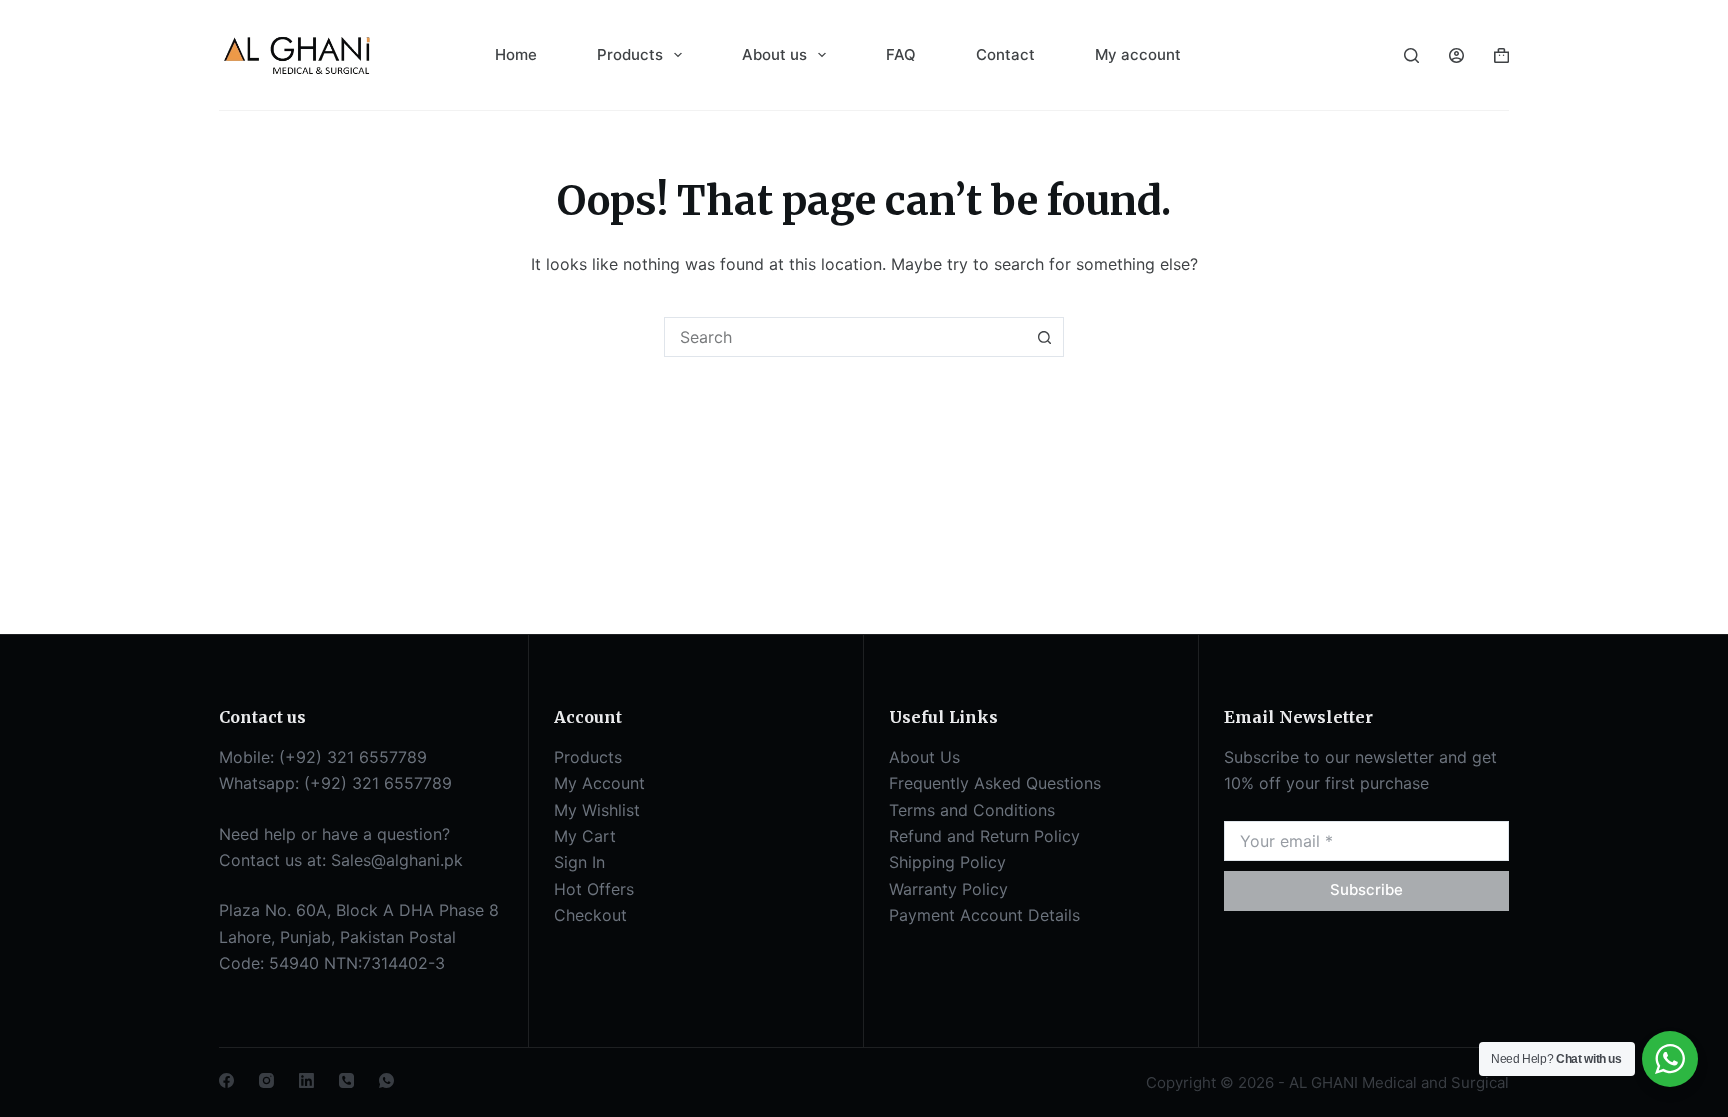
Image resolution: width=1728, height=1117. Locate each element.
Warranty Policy (948, 889)
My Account (599, 783)
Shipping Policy (947, 862)
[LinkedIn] (306, 1080)
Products (630, 54)
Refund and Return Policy (984, 836)
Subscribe (1366, 889)
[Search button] (1044, 337)
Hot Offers (594, 889)
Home (516, 54)
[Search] (1411, 55)
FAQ (901, 54)
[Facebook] (226, 1080)
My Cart (585, 836)
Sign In (579, 862)
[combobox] (845, 337)
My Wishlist (597, 810)
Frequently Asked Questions (995, 783)
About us (774, 54)
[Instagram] (266, 1080)
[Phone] (346, 1080)
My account (1138, 54)
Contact (1005, 54)
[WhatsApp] (386, 1080)
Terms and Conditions (972, 810)
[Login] (1456, 55)
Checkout (590, 915)
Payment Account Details (984, 915)
